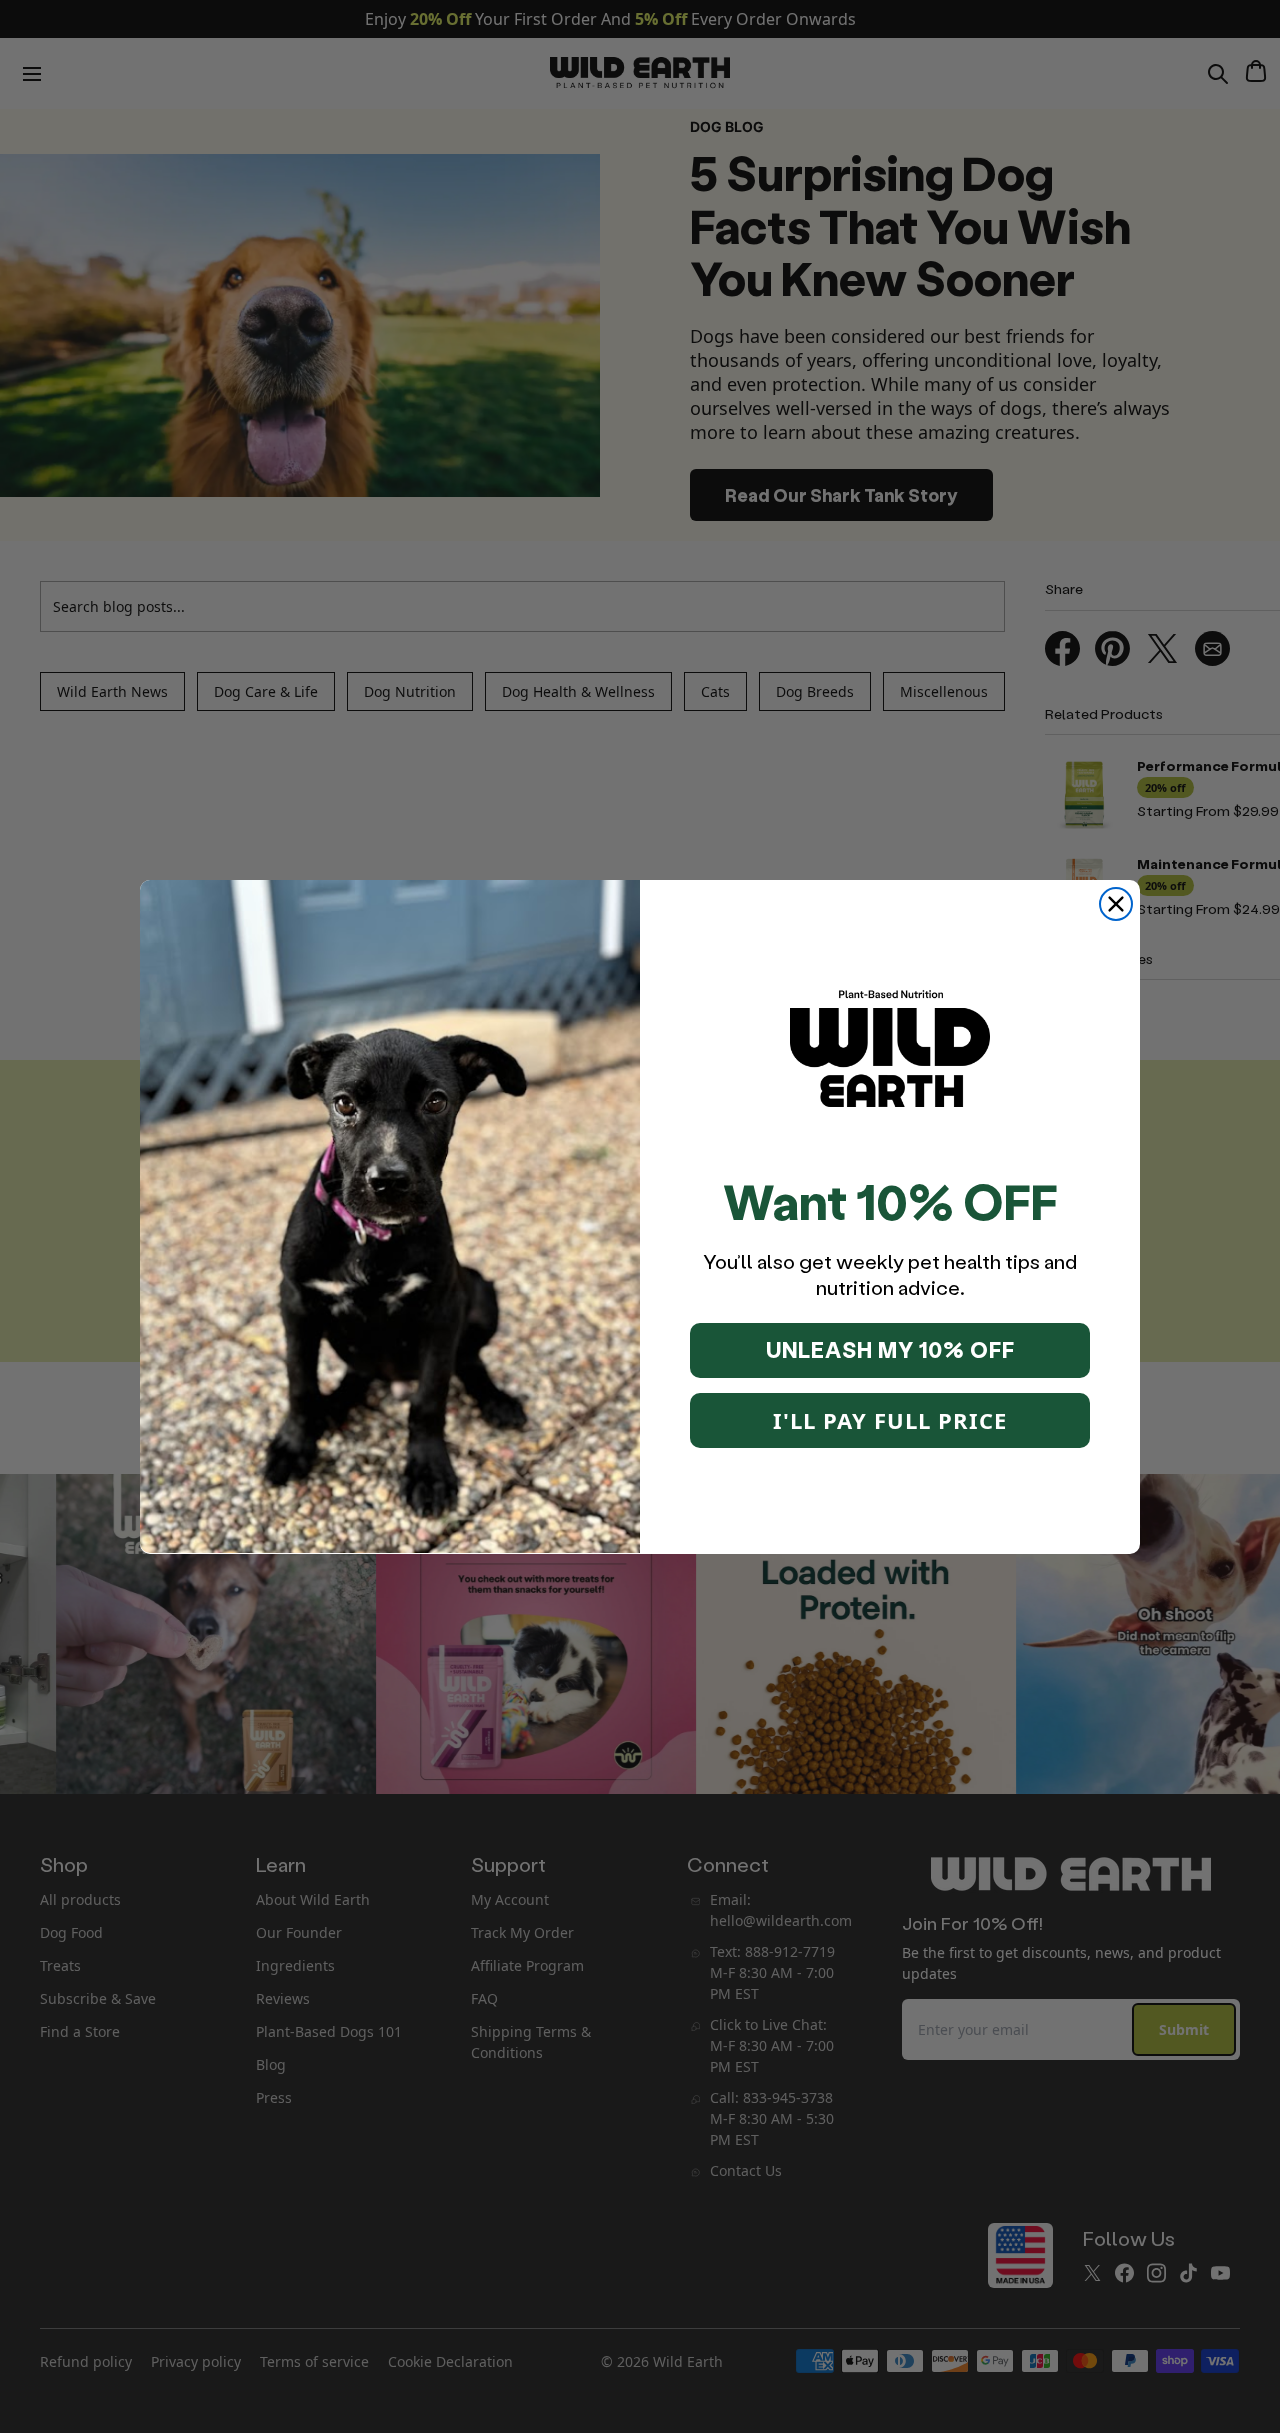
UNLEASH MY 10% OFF (890, 1349)
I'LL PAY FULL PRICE (890, 1420)
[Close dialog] (1116, 904)
